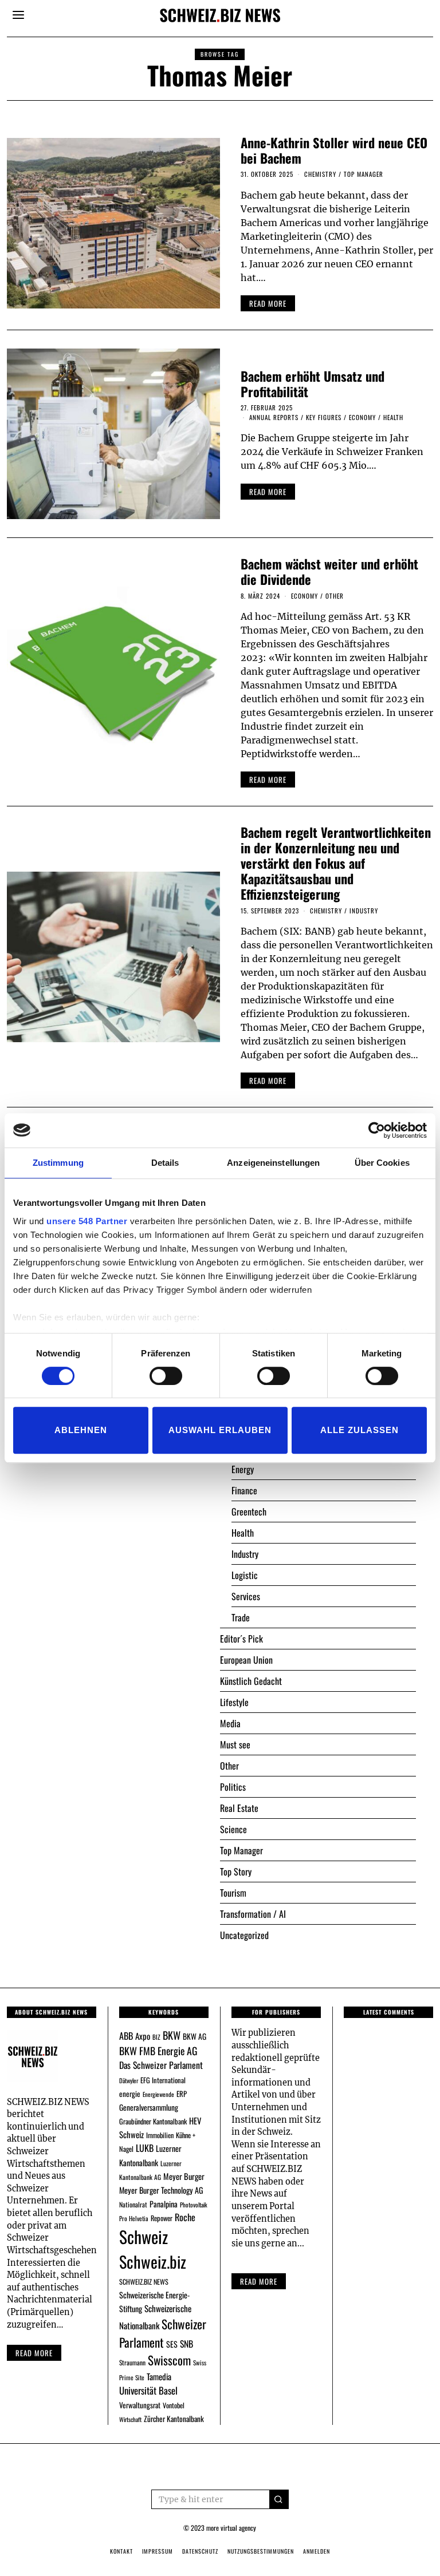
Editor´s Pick (241, 1639)
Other (335, 596)
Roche (185, 2217)
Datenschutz (200, 2551)
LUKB (145, 2148)
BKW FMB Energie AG (158, 2051)
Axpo (143, 2036)
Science (233, 1829)
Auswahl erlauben (220, 1430)
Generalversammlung (149, 2107)
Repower (162, 2218)
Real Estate (239, 1808)
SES (172, 2344)
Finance (244, 1490)
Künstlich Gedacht (251, 1681)
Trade (241, 1617)
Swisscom (169, 2360)
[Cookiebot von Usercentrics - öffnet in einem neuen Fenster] (377, 1130)
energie (130, 2094)
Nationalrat (133, 2204)
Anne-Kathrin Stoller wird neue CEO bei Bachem (334, 150)
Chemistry (320, 174)
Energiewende (158, 2094)
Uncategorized (244, 1935)
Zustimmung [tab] (58, 1163)
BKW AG (195, 2036)
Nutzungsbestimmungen (261, 2551)
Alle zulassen (360, 1430)
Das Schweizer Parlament (161, 2065)
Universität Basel (148, 2390)
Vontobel (174, 2405)
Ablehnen (81, 1430)
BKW (172, 2035)
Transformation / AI (253, 1914)
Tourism (233, 1893)
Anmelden (317, 2551)
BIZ (156, 2037)
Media (230, 1723)
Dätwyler (129, 2080)
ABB (126, 2036)
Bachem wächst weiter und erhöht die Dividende (329, 571)
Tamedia (159, 2376)
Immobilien (160, 2135)
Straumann (132, 2362)
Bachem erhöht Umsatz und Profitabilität (313, 383)
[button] (279, 2499)
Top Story (236, 1871)
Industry (364, 911)
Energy (243, 1469)
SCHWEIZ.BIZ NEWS (144, 2282)
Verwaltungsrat (140, 2405)
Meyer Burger (184, 2176)
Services (246, 1596)
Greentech (249, 1511)
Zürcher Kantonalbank (174, 2419)
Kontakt (121, 2551)
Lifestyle (234, 1702)
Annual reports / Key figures (295, 417)
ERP (182, 2094)
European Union (246, 1660)
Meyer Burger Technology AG (161, 2190)
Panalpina (164, 2204)
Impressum (158, 2551)
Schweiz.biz (153, 2261)
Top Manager (364, 174)
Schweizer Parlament (163, 2333)
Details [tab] (165, 1163)
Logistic (245, 1575)
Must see (235, 1744)
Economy (362, 417)
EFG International (163, 2080)
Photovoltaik (194, 2205)
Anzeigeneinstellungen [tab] (273, 1163)
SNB (186, 2344)
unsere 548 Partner (87, 1221)
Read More (259, 2281)
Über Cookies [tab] (382, 1163)
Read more (34, 2353)
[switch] (166, 1376)
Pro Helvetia (134, 2218)
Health (393, 417)
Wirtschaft (130, 2419)
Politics (233, 1787)
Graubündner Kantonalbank (153, 2121)
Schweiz (144, 2236)
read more (268, 303)
